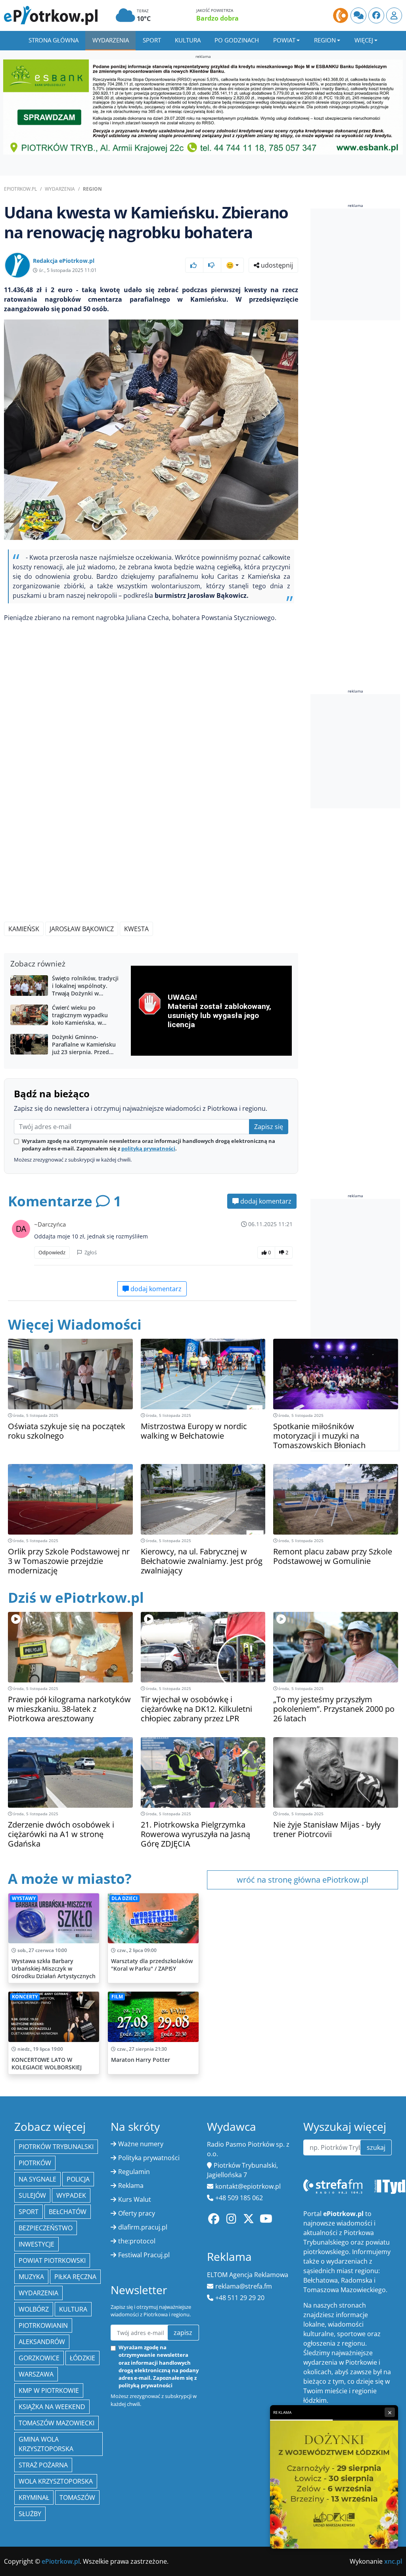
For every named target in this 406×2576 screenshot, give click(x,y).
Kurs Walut (135, 2199)
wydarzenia (38, 2293)
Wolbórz (34, 2309)
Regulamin (134, 2172)
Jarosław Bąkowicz (82, 929)
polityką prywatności (148, 1148)
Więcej (364, 40)
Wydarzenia (111, 40)
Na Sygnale (37, 2179)
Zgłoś (90, 1252)
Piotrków (35, 2163)
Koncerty (25, 1997)
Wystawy (24, 1898)
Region (325, 40)
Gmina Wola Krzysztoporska (46, 2444)
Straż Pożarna (43, 2465)
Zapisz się (269, 1127)
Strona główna (54, 40)
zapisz (183, 2333)
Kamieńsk (24, 929)
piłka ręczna (75, 2277)
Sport (152, 40)
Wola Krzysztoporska (56, 2481)
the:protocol (137, 2241)
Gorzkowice (39, 2358)
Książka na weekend (52, 2407)
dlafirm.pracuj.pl (143, 2227)
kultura (73, 2309)
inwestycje (36, 2244)
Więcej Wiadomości (75, 1324)
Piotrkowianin (43, 2325)
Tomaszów (77, 2498)
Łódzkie (82, 2358)
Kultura (188, 40)
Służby (30, 2514)
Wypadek (71, 2195)
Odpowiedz (52, 1252)
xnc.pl (393, 2561)
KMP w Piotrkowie (49, 2390)
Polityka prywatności (149, 2158)
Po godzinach (237, 40)
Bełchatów (68, 2212)
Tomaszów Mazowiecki (56, 2423)
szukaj (376, 2147)
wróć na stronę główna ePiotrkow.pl (303, 1880)
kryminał (34, 2498)
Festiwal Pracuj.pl (144, 2255)
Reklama (131, 2186)
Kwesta (136, 929)
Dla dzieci (124, 1898)
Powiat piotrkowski (52, 2260)
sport (29, 2212)
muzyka (31, 2277)
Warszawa (36, 2374)
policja (78, 2179)
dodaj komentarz (265, 1201)
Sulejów (32, 2195)
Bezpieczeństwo (46, 2228)
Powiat (284, 40)
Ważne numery (141, 2144)
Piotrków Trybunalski (56, 2147)
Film (117, 1997)
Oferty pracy (137, 2213)
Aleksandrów (42, 2342)
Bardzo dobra (217, 18)
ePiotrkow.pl (20, 189)
